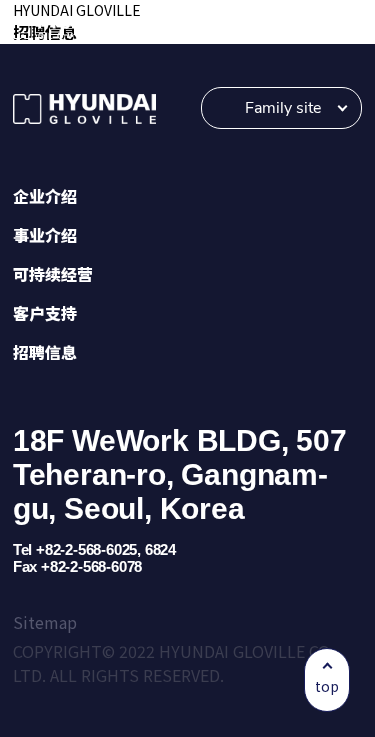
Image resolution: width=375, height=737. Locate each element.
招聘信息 (45, 352)
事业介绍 (45, 235)
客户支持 (45, 313)
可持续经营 (53, 274)
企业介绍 (45, 196)
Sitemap (45, 622)
